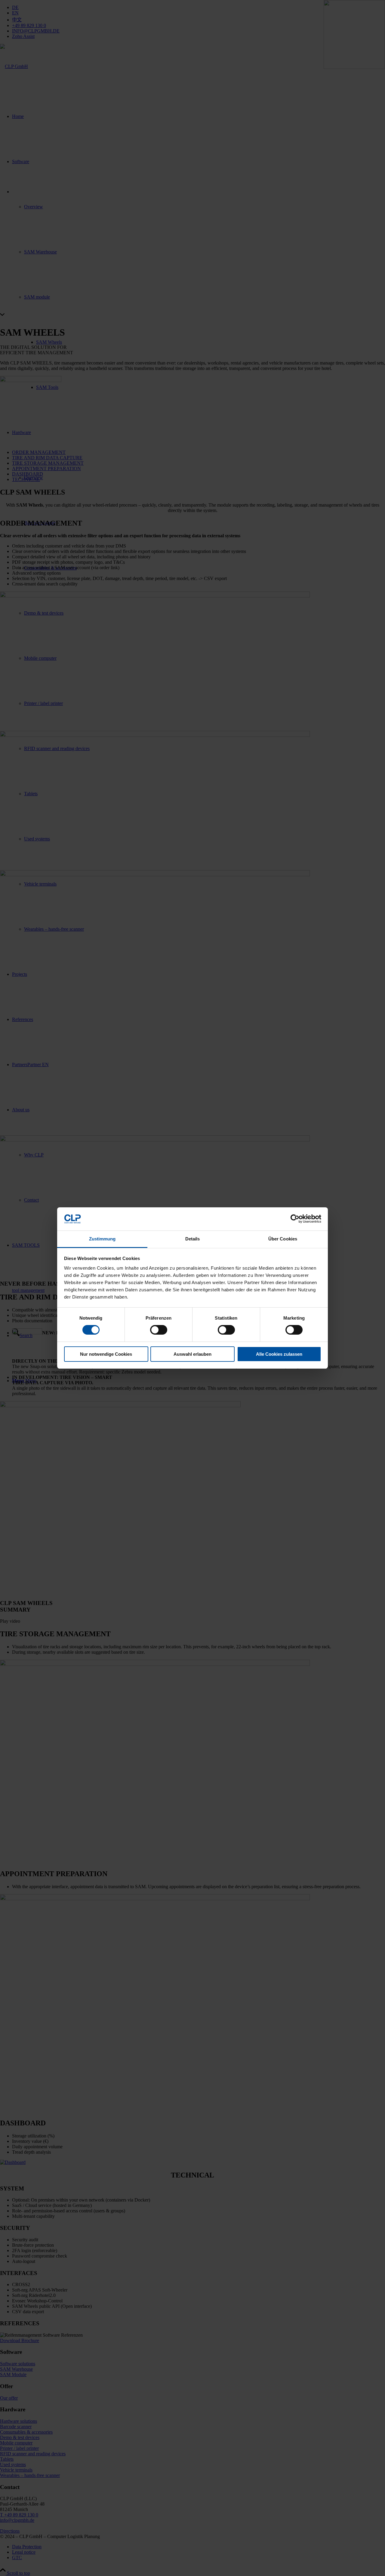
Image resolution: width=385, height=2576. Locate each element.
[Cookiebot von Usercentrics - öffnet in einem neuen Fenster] (295, 1219)
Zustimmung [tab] (102, 1239)
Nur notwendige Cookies (106, 1354)
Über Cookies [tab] (283, 1239)
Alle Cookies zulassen (279, 1354)
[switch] (159, 1330)
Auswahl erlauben (192, 1354)
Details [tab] (193, 1239)
